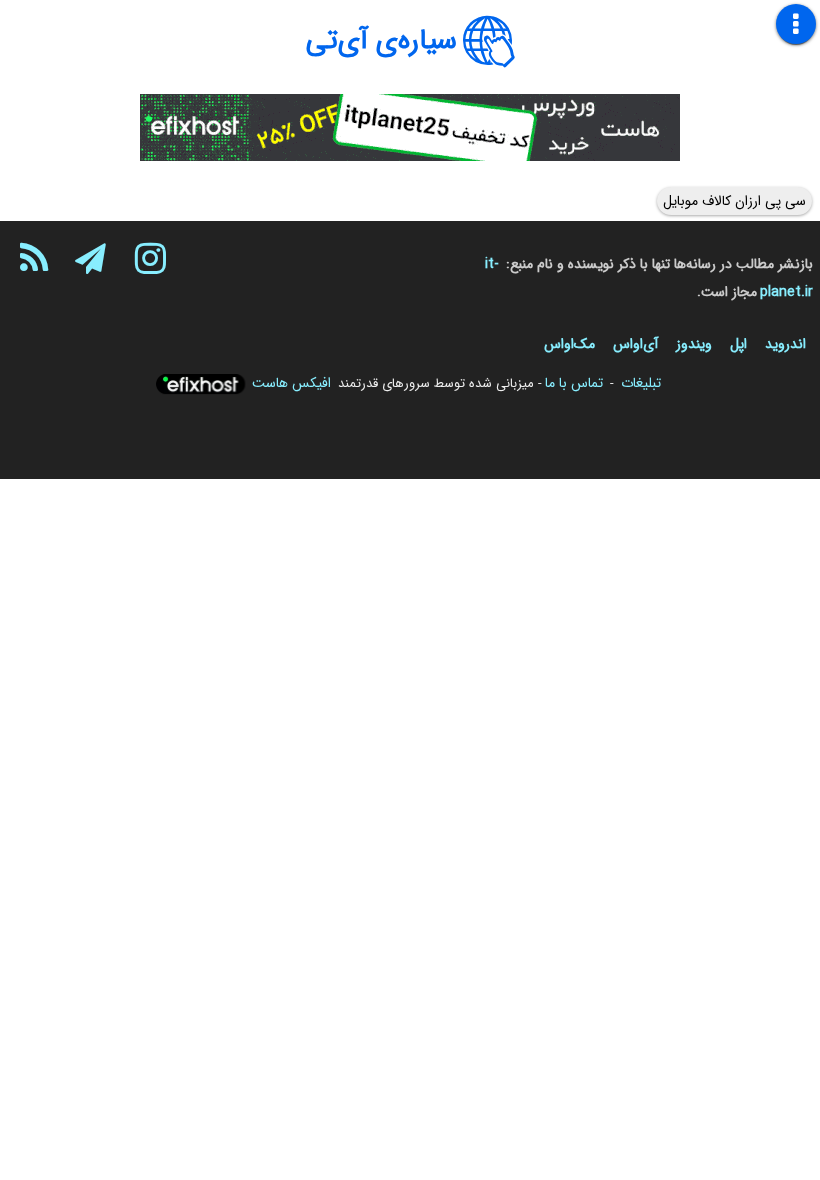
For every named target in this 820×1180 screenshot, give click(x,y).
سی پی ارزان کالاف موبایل (734, 201)
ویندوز (694, 344)
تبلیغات (641, 383)
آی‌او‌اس (635, 344)
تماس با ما (574, 383)
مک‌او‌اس (569, 344)
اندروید (785, 344)
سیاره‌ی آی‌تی (381, 41)
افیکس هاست (291, 383)
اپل (738, 344)
